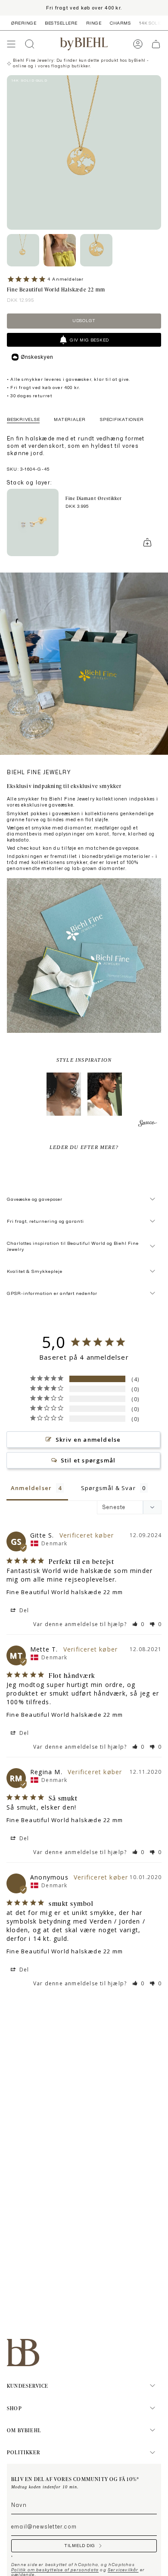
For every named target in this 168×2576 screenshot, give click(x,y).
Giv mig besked (89, 340)
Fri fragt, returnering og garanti (45, 1221)
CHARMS (120, 23)
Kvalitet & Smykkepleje (35, 1271)
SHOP (14, 2408)
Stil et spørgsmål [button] (88, 1460)
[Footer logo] (23, 2353)
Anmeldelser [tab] (31, 1488)
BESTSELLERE (61, 23)
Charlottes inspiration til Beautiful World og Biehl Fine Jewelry (73, 1246)
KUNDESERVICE (28, 2386)
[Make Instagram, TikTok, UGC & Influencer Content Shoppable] (148, 1125)
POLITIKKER (23, 2452)
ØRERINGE (24, 23)
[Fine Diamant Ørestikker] (33, 522)
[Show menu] (11, 44)
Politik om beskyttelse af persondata (55, 2570)
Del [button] (23, 1610)
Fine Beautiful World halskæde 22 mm (65, 1592)
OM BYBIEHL (24, 2430)
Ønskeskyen (37, 357)
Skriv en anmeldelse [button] (88, 1440)
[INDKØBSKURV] (156, 44)
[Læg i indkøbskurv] (147, 542)
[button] (64, 1094)
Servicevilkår (123, 2570)
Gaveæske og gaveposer (35, 1199)
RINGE (94, 23)
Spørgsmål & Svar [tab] (108, 1488)
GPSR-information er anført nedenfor (52, 1293)
